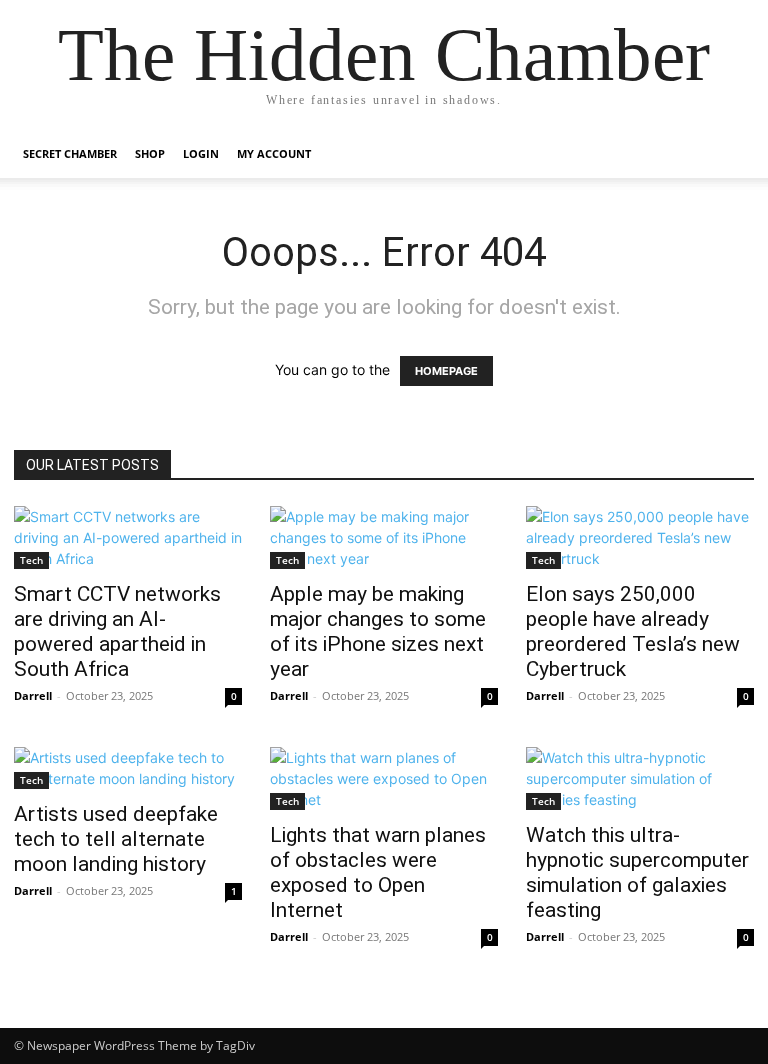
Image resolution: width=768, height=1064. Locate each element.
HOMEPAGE (446, 371)
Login (201, 153)
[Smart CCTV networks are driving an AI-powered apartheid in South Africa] (128, 537)
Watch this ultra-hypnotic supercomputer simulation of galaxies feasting (637, 872)
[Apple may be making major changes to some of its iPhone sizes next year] (384, 537)
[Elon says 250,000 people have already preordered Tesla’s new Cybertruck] (640, 537)
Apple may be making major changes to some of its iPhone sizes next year (378, 631)
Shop (150, 153)
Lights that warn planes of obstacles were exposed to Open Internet (378, 872)
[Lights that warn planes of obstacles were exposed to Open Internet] (384, 778)
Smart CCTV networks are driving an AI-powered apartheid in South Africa (117, 631)
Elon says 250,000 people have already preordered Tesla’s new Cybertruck (633, 631)
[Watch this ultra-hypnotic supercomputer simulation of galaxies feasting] (640, 778)
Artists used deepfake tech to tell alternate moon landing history (116, 839)
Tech (31, 560)
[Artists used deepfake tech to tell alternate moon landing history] (128, 768)
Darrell (33, 695)
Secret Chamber (70, 153)
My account (274, 153)
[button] (730, 154)
